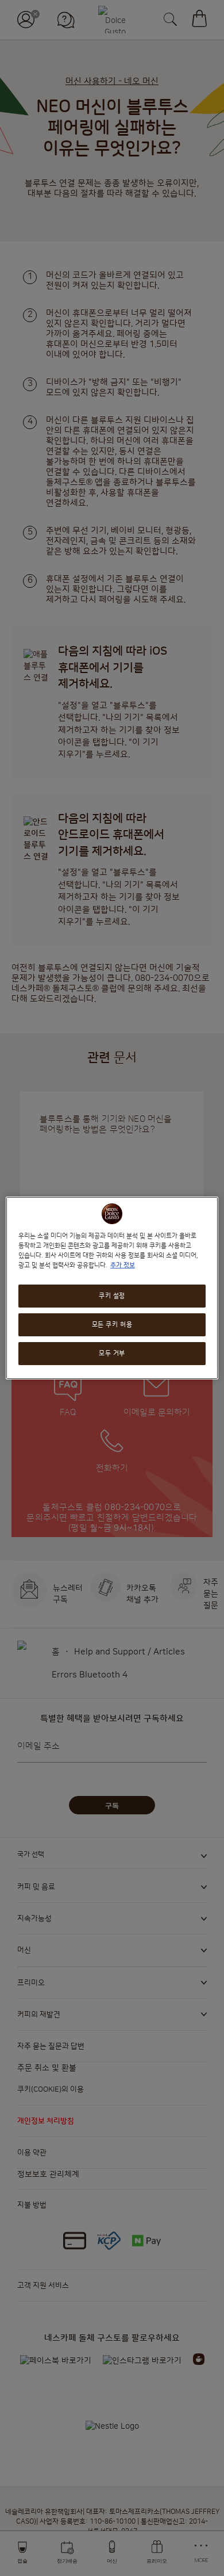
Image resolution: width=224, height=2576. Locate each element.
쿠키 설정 (112, 1296)
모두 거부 (112, 1353)
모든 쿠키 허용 (112, 1325)
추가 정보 (123, 1265)
